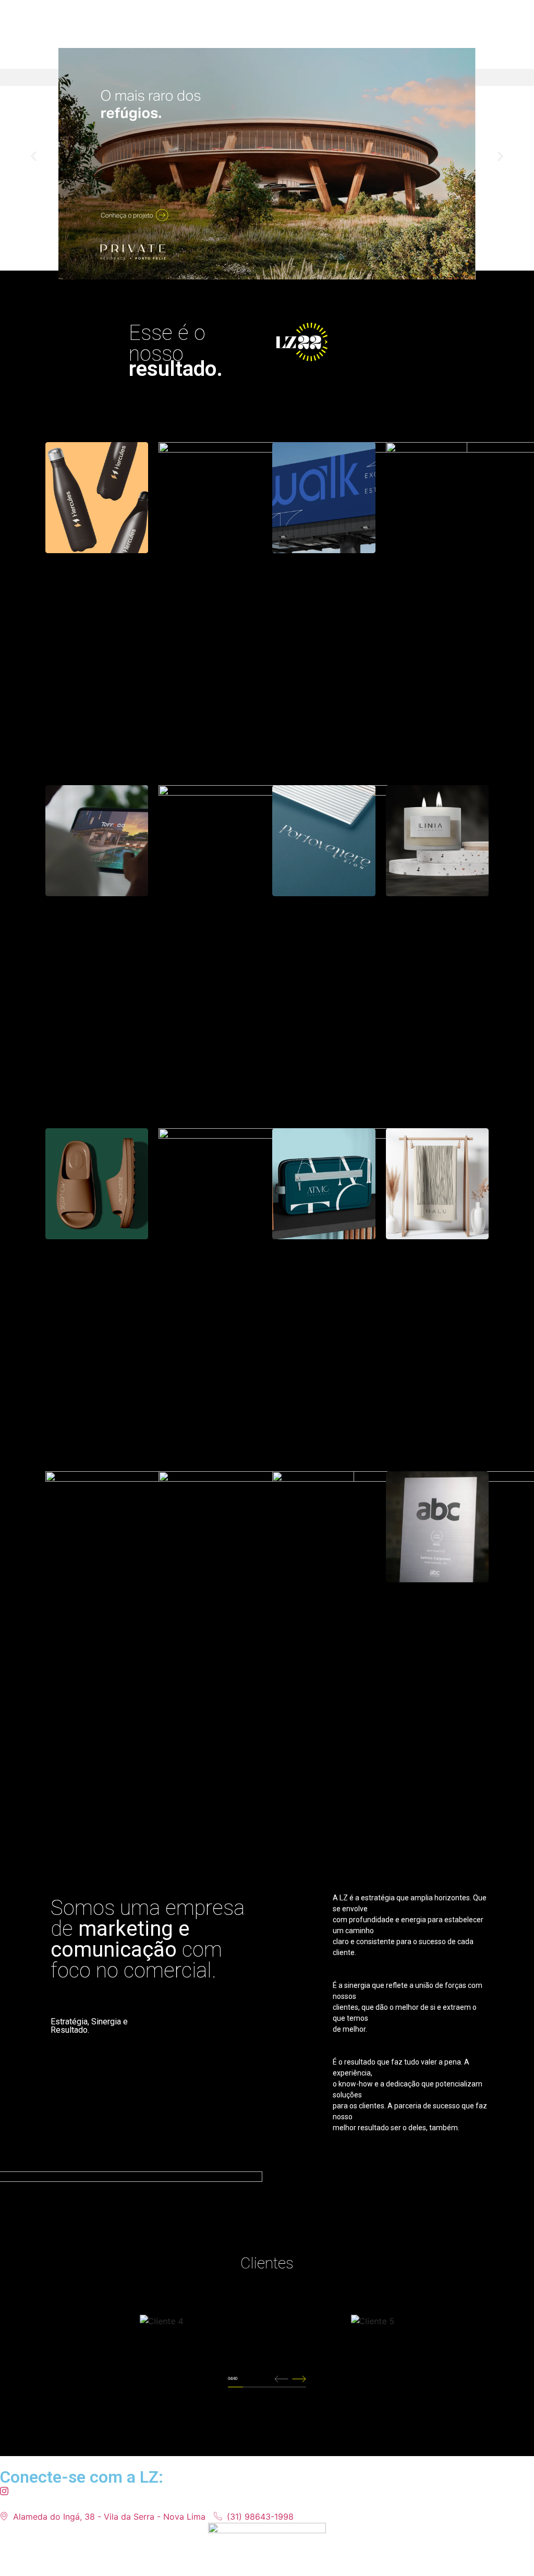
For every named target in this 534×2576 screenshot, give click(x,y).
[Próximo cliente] (299, 2379)
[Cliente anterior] (281, 2379)
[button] (34, 156)
